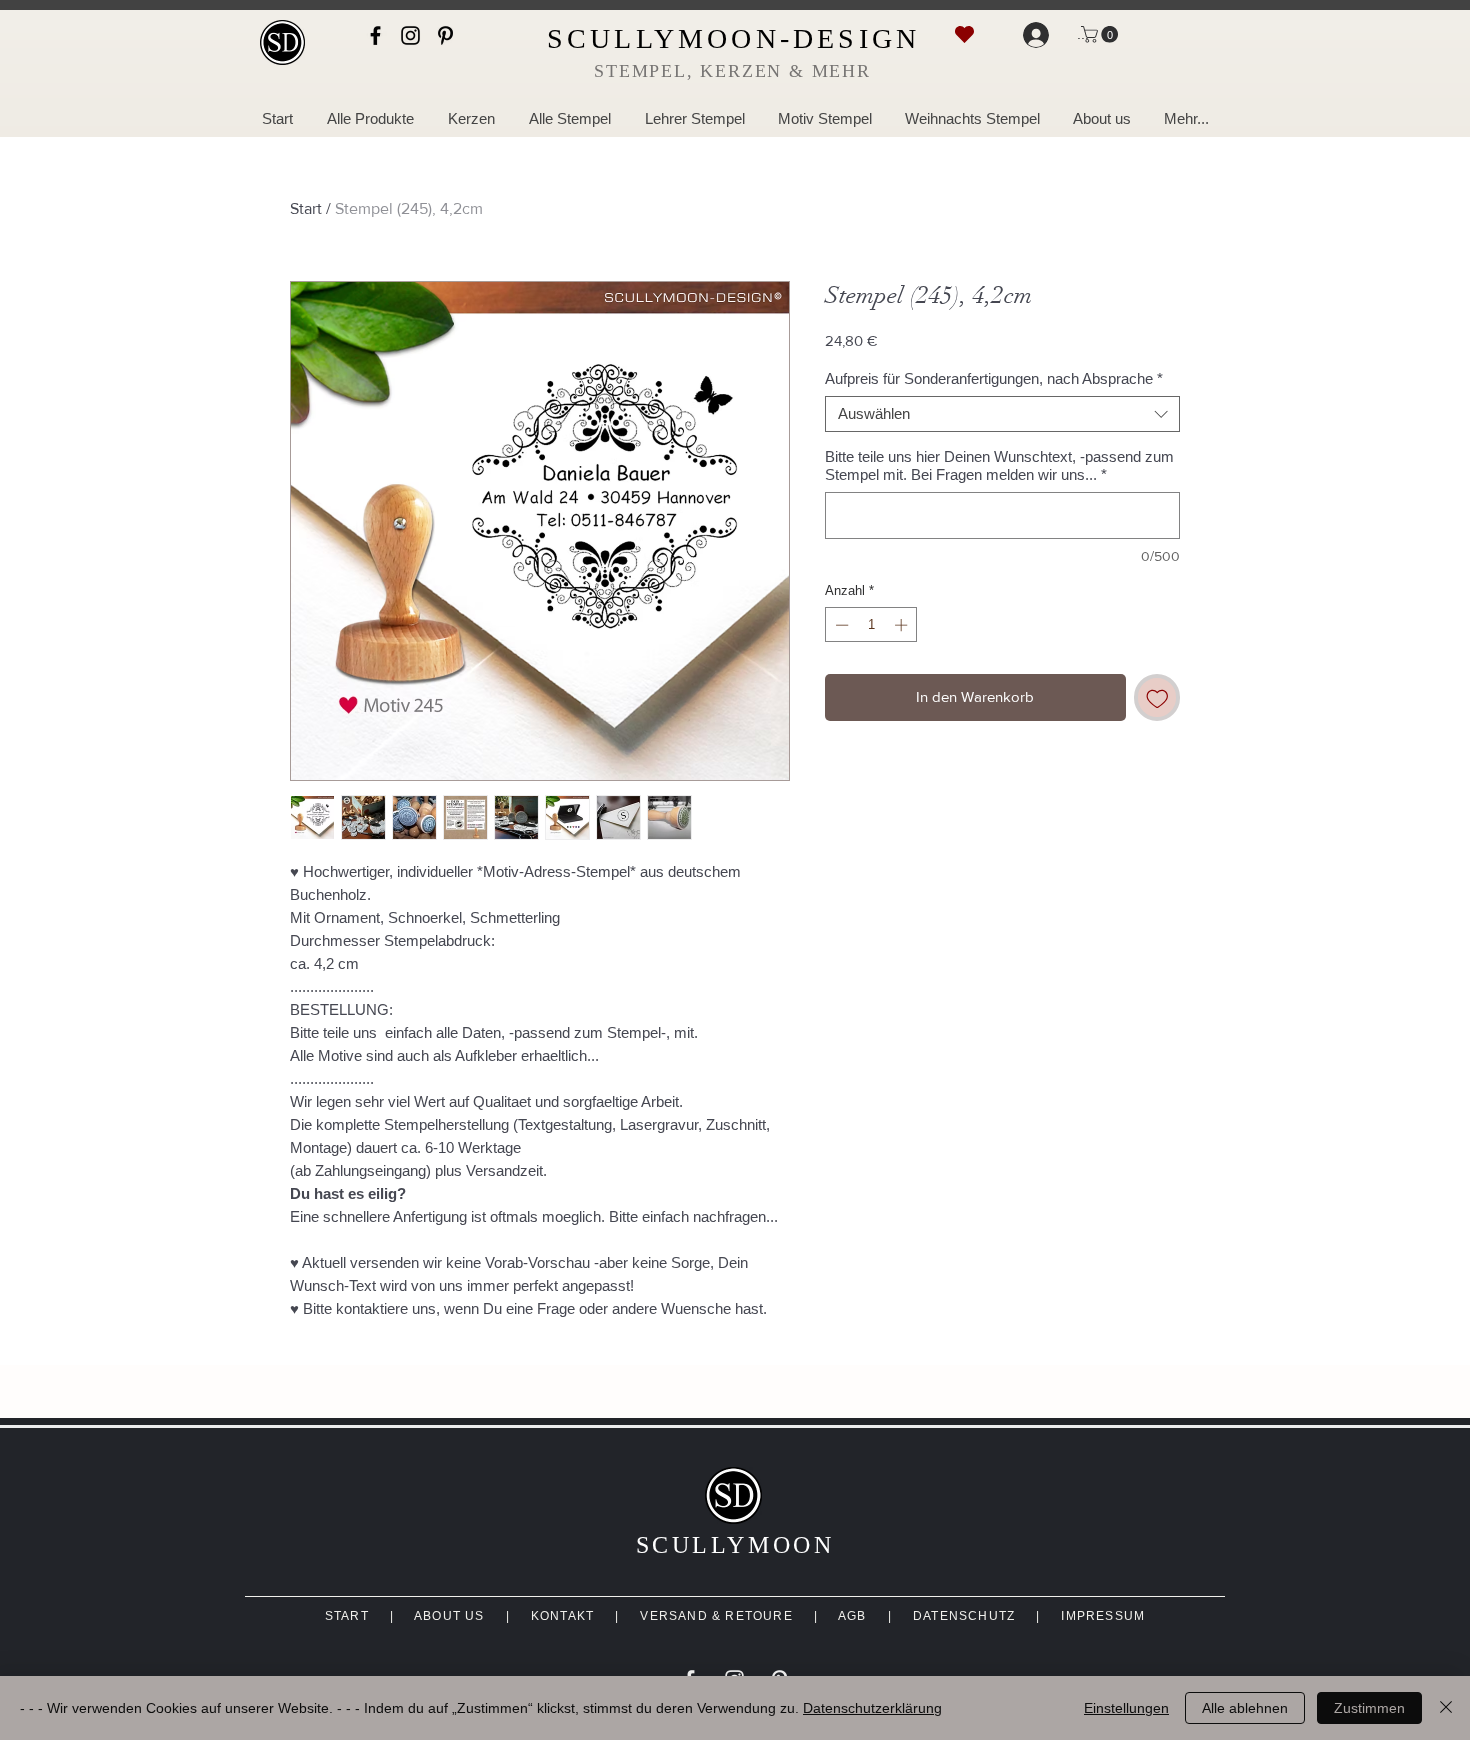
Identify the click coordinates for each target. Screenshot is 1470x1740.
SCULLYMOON (735, 1545)
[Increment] (903, 625)
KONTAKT (562, 1616)
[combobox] (1002, 414)
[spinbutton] (871, 625)
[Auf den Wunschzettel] (1157, 697)
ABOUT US (449, 1616)
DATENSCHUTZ (964, 1616)
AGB (852, 1616)
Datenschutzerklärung (872, 1708)
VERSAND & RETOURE (716, 1616)
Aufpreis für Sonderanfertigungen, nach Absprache (994, 378)
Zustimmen (1369, 1708)
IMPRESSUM (1103, 1616)
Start (306, 208)
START (347, 1616)
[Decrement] (840, 625)
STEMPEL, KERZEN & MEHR (732, 71)
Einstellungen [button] (1126, 1708)
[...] (1031, 35)
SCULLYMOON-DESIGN (733, 38)
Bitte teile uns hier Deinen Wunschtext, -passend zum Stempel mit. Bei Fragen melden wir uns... (999, 465)
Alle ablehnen (1245, 1708)
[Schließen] (1446, 1708)
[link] (1101, 34)
